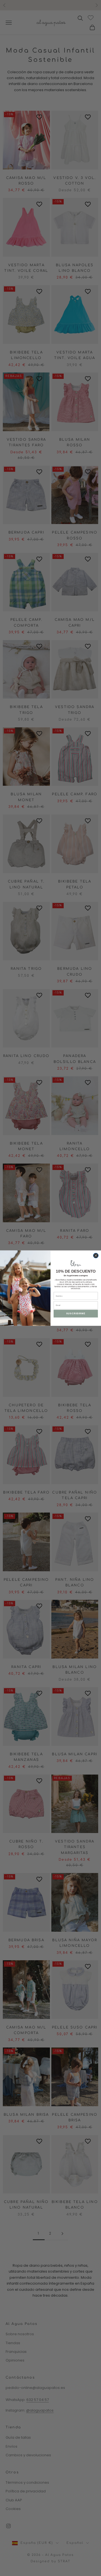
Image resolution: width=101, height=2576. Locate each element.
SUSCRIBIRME (76, 1314)
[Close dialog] (96, 1255)
